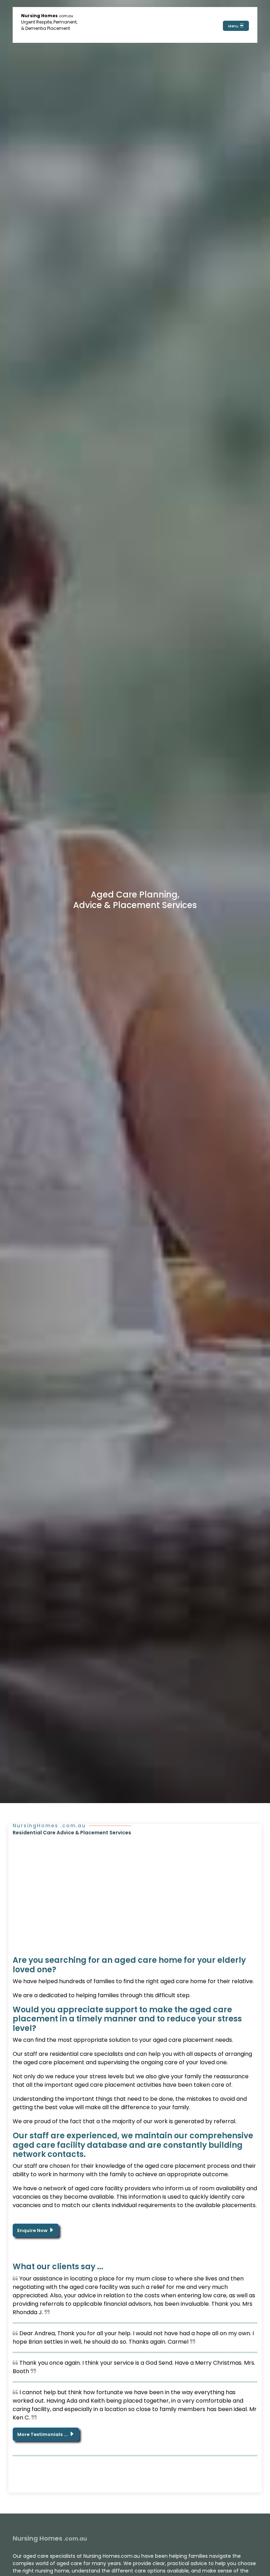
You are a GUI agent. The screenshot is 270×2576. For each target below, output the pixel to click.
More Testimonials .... (43, 2434)
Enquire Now (33, 2230)
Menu (234, 26)
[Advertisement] (135, 1889)
